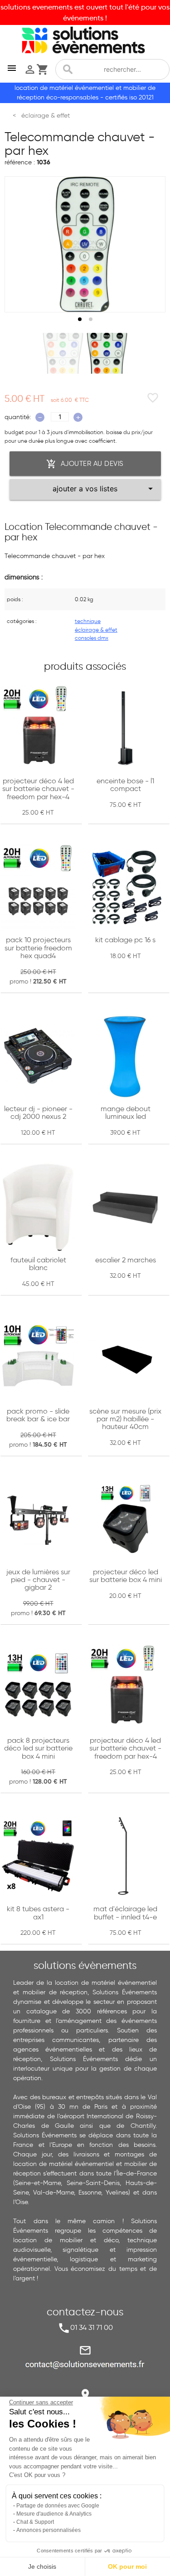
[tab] (80, 319)
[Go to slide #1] (63, 353)
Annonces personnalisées (49, 2530)
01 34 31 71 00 (92, 2327)
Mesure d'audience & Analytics (54, 2514)
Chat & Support (35, 2522)
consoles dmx (92, 638)
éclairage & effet (96, 630)
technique (88, 621)
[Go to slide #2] (107, 353)
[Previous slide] (20, 244)
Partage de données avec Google (58, 2506)
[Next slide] (150, 244)
